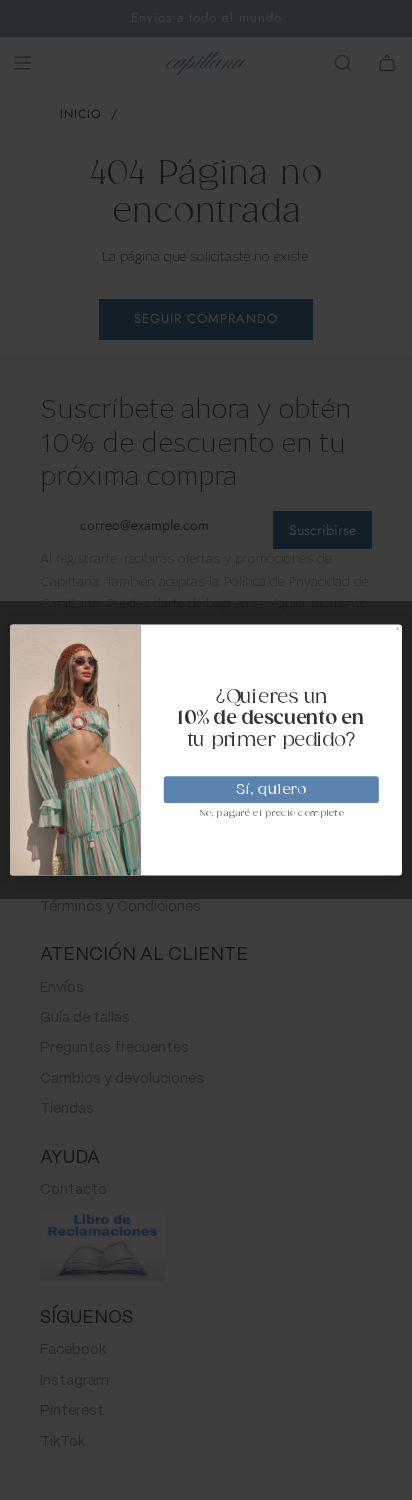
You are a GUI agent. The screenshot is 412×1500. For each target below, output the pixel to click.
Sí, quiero (271, 790)
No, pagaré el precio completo (271, 813)
